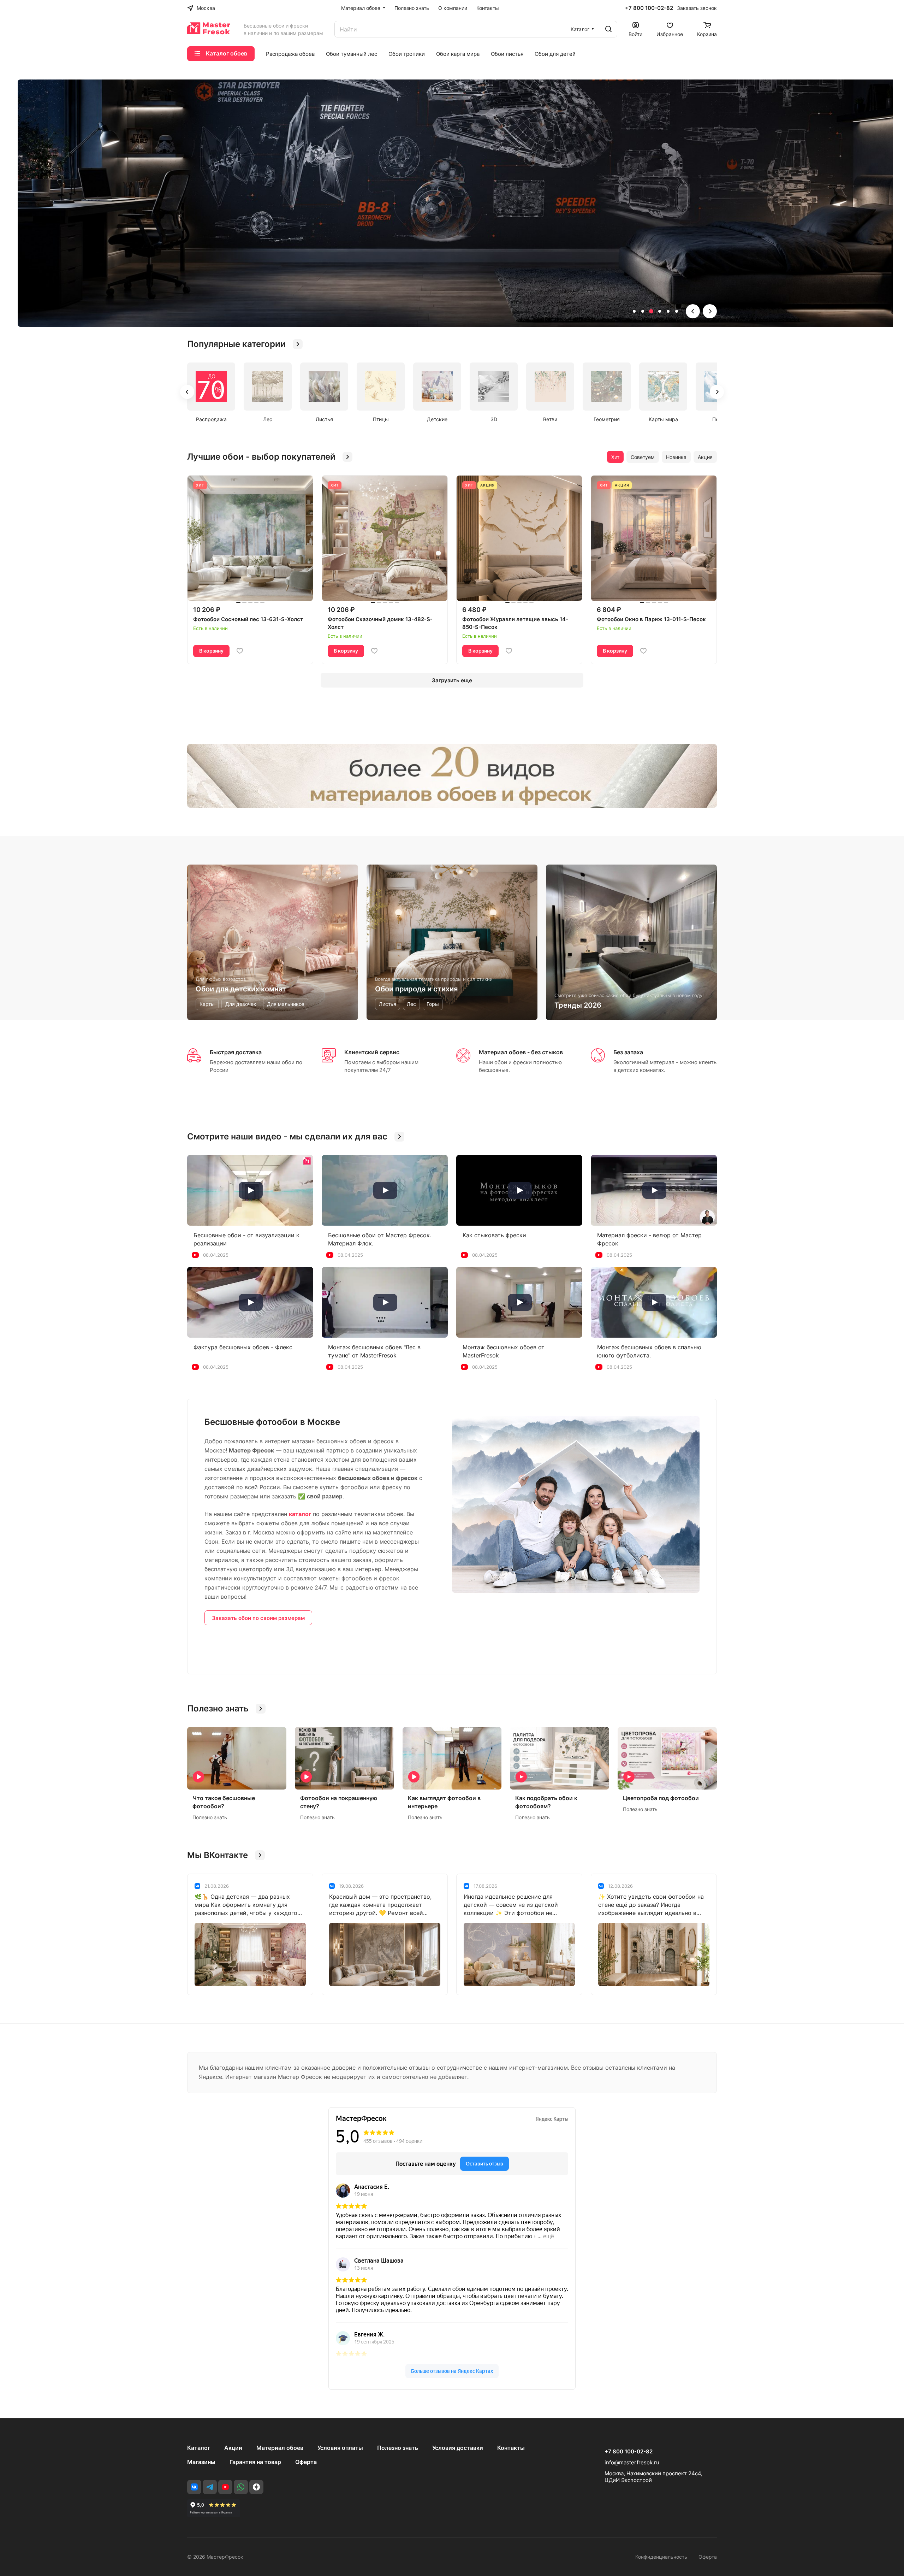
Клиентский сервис (372, 1052)
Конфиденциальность (661, 2557)
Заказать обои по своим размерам (258, 1618)
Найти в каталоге (295, 252)
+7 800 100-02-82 (649, 8)
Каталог (199, 2448)
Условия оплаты (340, 2448)
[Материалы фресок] (452, 776)
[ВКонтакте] (194, 2487)
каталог (300, 1514)
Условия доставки (458, 2448)
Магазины (201, 2462)
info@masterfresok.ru (632, 2462)
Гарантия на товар (255, 2462)
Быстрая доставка (236, 1052)
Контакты (511, 2448)
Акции (233, 2448)
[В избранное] (240, 651)
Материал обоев (280, 2448)
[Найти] (608, 29)
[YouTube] (225, 2487)
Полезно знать (398, 2448)
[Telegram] (210, 2487)
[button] (634, 311)
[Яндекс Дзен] (256, 2487)
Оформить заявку (221, 252)
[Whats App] (241, 2487)
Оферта (306, 2462)
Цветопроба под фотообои (661, 1798)
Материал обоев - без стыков (521, 1052)
